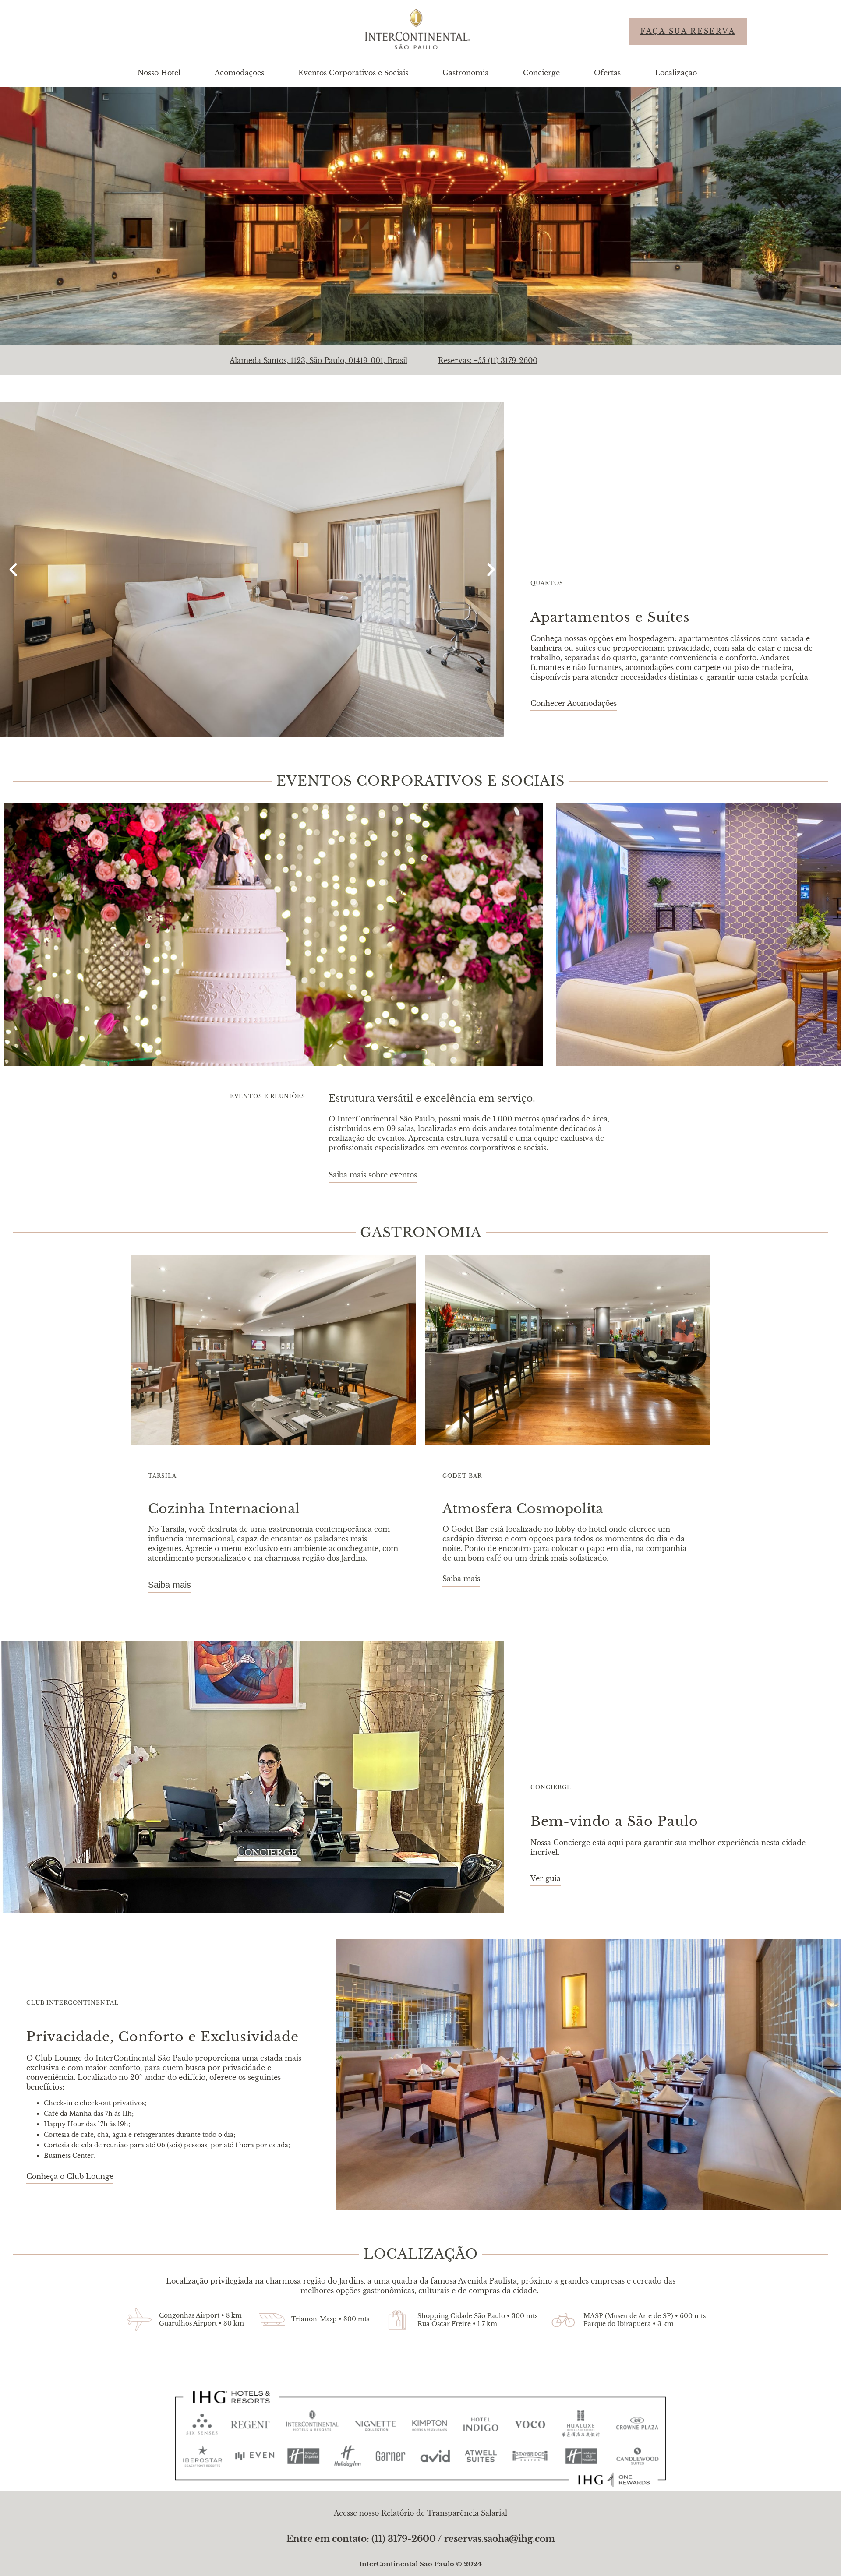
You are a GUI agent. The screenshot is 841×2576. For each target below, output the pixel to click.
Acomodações (239, 73)
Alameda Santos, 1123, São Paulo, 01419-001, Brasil (318, 360)
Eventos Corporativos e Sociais (353, 73)
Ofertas (607, 73)
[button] (13, 570)
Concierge (541, 73)
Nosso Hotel (159, 73)
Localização (676, 73)
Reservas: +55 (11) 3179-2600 (488, 360)
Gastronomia (466, 73)
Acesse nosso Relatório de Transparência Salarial (420, 2513)
